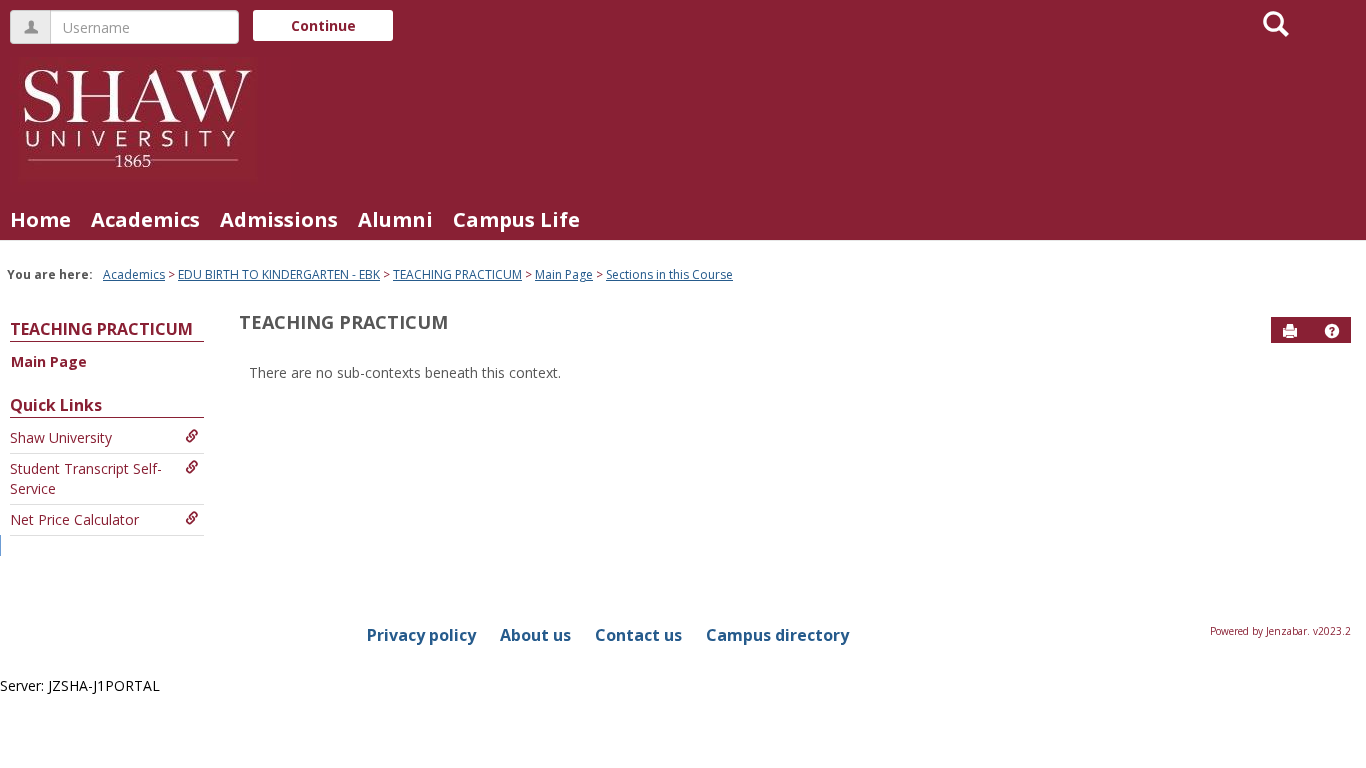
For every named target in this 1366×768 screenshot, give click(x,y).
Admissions (279, 219)
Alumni (395, 219)
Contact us (638, 635)
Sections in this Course (669, 274)
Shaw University (61, 437)
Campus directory (777, 635)
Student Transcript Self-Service (86, 478)
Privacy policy (421, 635)
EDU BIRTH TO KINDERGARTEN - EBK (279, 274)
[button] (1332, 331)
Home (40, 219)
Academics (145, 219)
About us (535, 635)
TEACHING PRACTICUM (457, 274)
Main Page (564, 274)
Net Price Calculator (74, 519)
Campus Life (516, 219)
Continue (323, 25)
